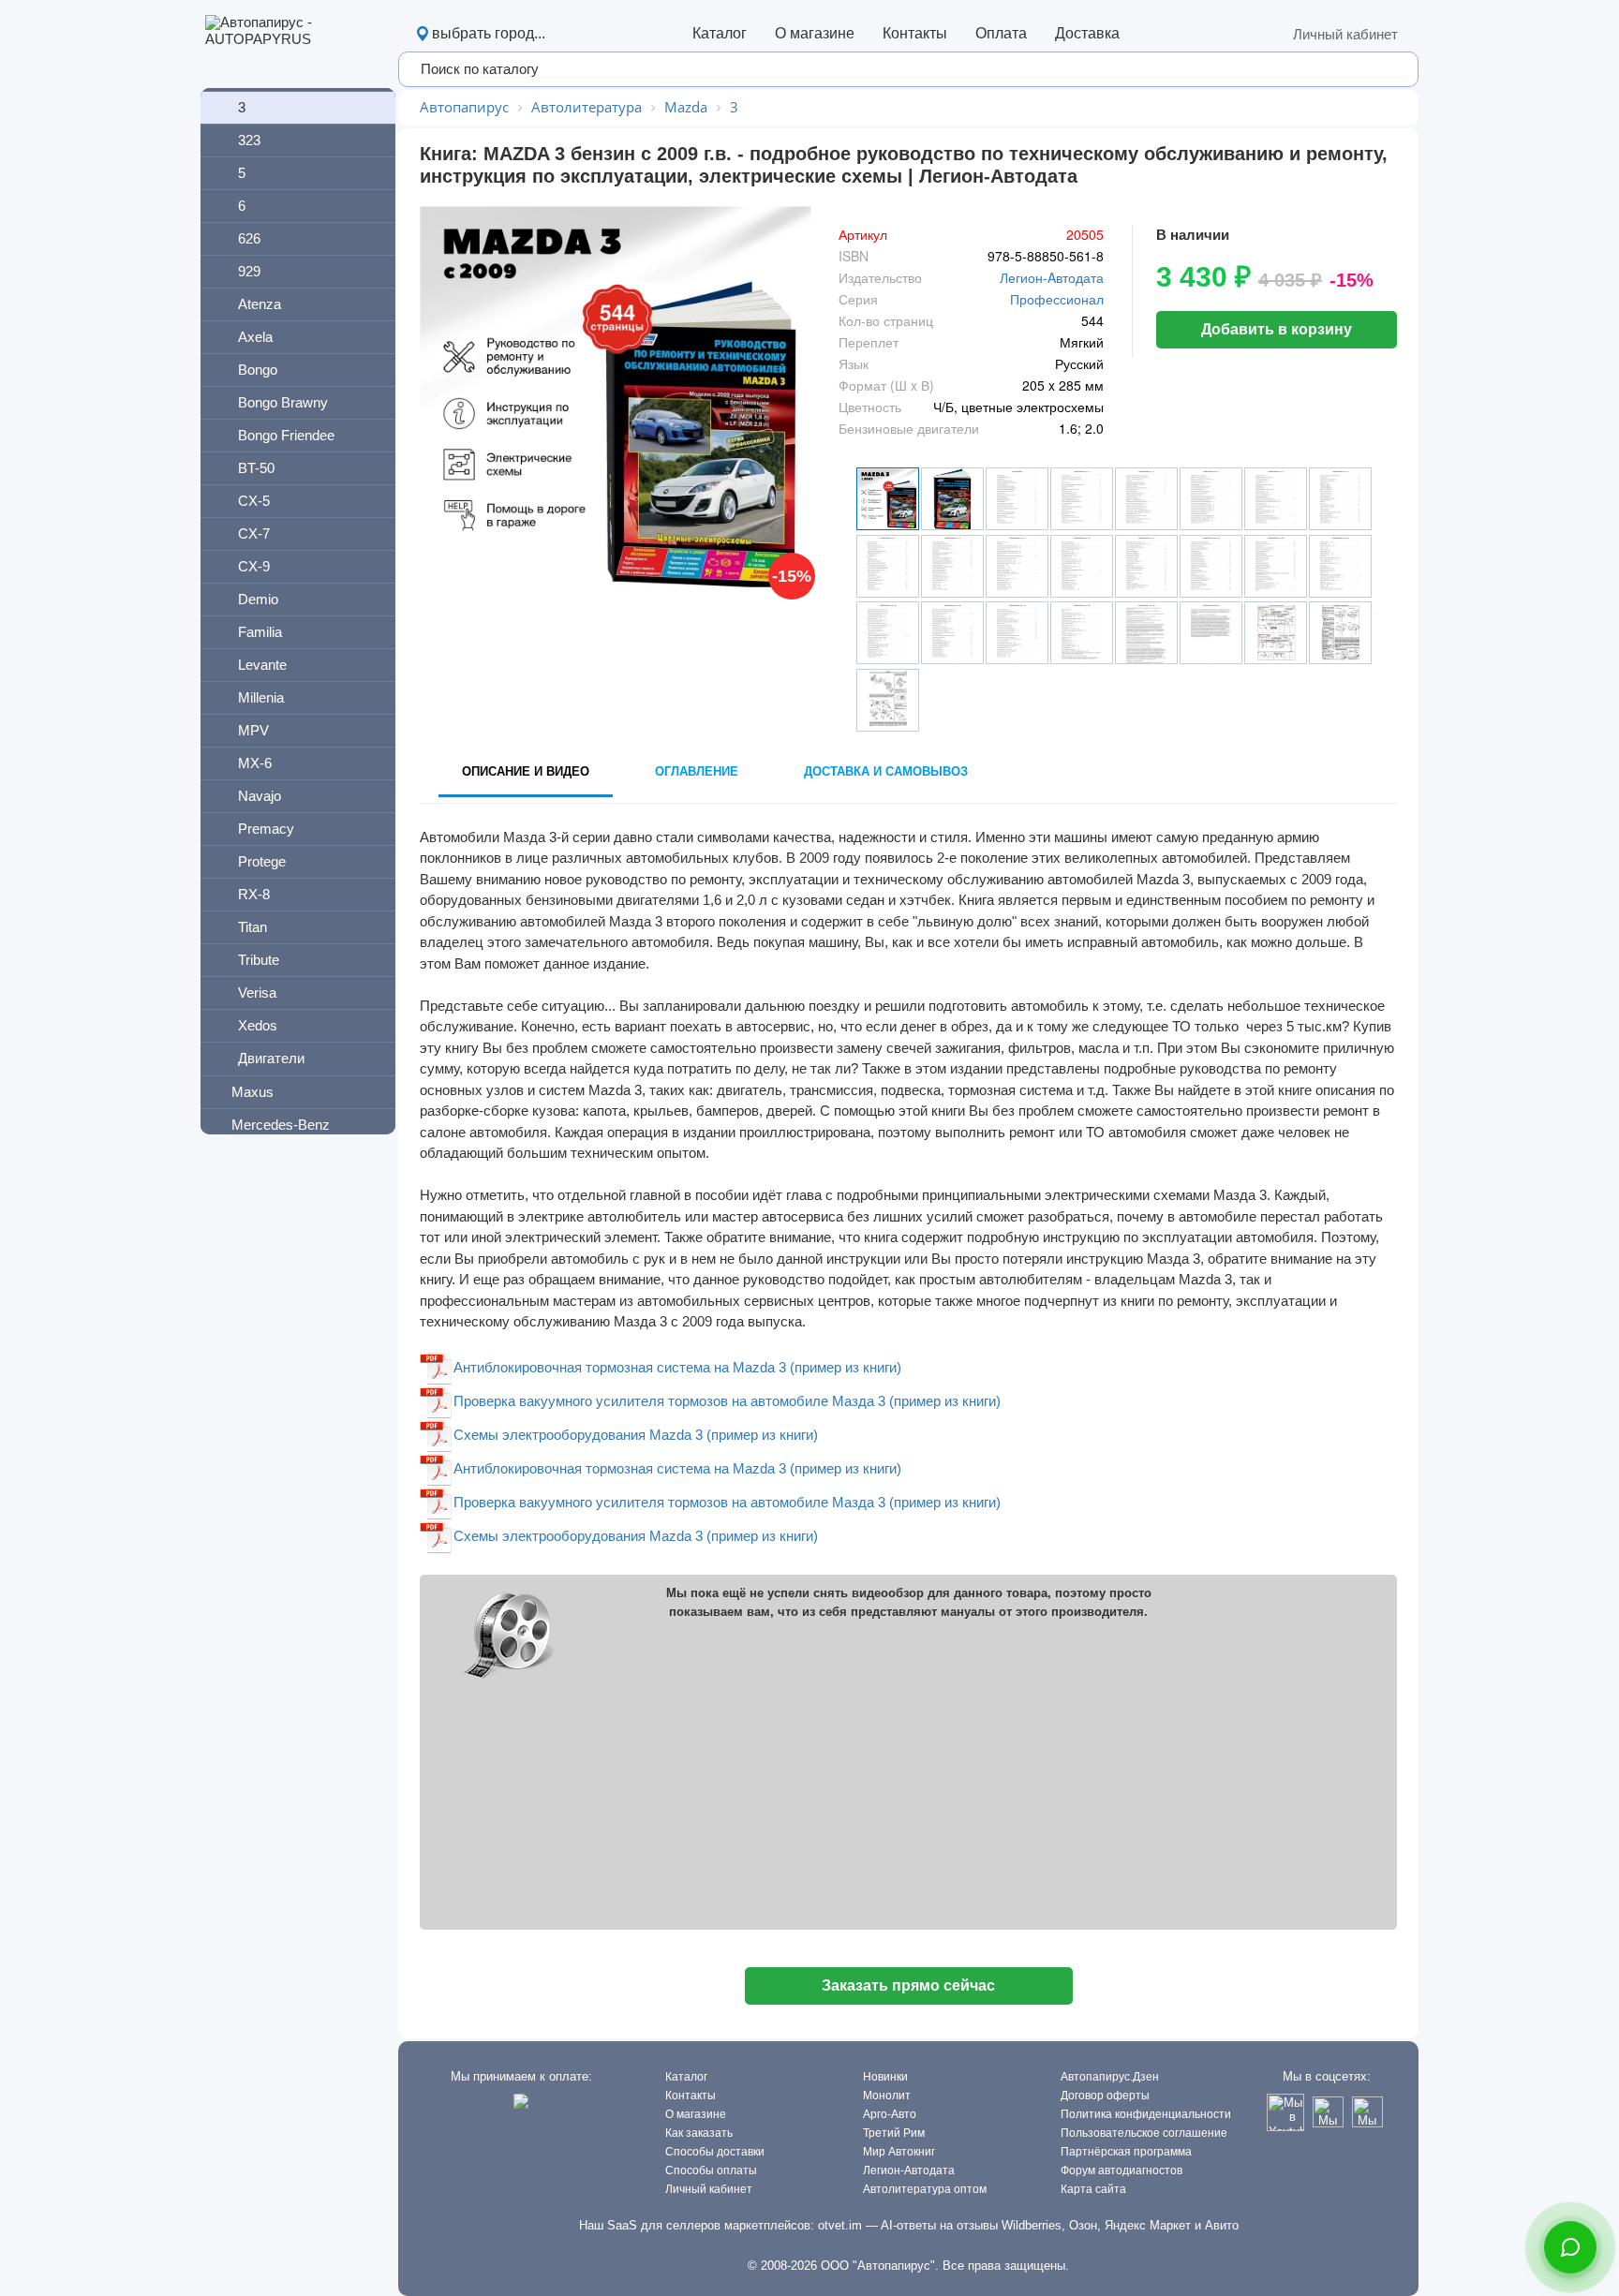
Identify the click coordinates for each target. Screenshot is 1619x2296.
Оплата (1001, 33)
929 (249, 271)
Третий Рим (894, 2133)
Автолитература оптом (925, 2189)
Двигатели (271, 1058)
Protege (262, 861)
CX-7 (254, 533)
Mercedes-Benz (281, 1125)
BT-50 (256, 468)
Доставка (1087, 33)
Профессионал (1057, 299)
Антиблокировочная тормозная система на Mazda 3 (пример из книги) (677, 1367)
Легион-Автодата (909, 2170)
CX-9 (254, 566)
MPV (253, 730)
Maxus (253, 1092)
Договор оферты (1105, 2096)
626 (249, 238)
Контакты (915, 33)
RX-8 (254, 894)
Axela (255, 337)
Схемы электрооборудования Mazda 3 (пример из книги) (636, 1435)
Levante (262, 665)
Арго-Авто (890, 2114)
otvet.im (840, 2225)
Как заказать (699, 2133)
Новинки (885, 2077)
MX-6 (255, 763)
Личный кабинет (1345, 34)
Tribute (259, 960)
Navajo (260, 796)
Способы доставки (715, 2152)
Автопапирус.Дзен (1110, 2077)
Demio (258, 599)
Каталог (720, 33)
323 (249, 140)
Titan (253, 927)
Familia (260, 632)
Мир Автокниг (899, 2152)
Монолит (887, 2096)
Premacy (266, 829)
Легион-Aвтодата (1052, 277)
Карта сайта (1093, 2189)
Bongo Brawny (283, 402)
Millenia (261, 697)
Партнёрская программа (1126, 2152)
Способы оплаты (711, 2170)
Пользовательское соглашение (1144, 2133)
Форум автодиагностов (1121, 2170)
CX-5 (254, 501)
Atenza (260, 304)
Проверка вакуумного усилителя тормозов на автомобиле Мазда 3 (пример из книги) (727, 1401)
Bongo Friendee (286, 435)
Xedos (258, 1025)
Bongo (258, 370)
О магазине (815, 33)
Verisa (257, 992)
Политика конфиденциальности (1146, 2114)
